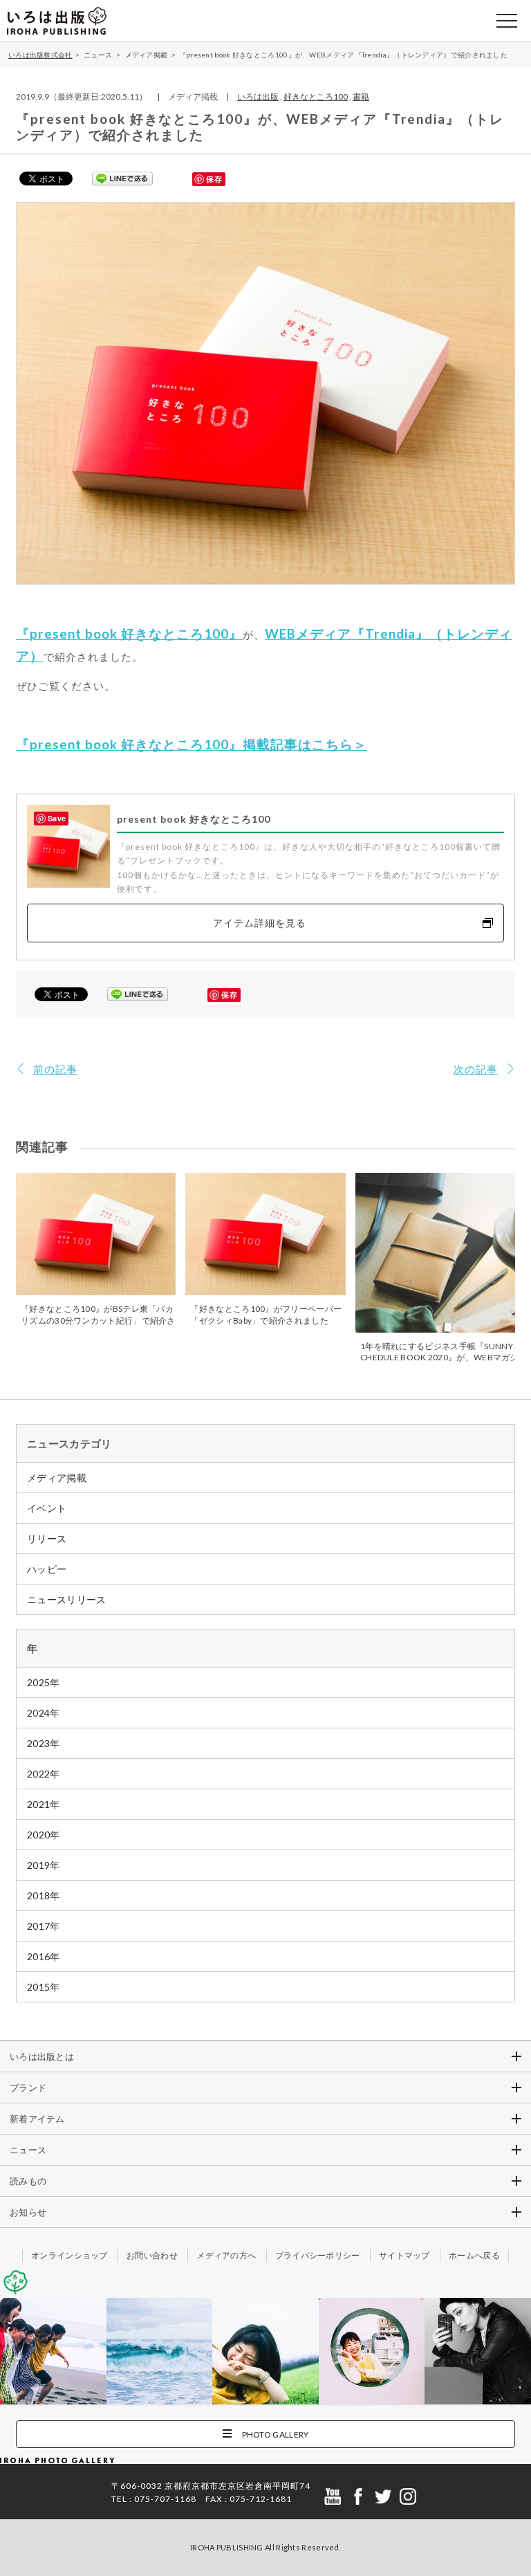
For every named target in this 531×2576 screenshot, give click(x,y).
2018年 (44, 1896)
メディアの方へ (226, 2255)
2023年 (44, 1743)
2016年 (44, 1956)
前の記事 (55, 1069)
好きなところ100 (316, 97)
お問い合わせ (152, 2255)
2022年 (44, 1774)
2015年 (44, 1987)
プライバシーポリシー (318, 2255)
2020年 (44, 1835)
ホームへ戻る (474, 2255)
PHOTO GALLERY (276, 2435)
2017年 (44, 1926)
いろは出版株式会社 (57, 21)
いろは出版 (258, 97)
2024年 (44, 1713)
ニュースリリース (66, 1599)
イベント (47, 1508)
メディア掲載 (57, 1478)
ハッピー (47, 1569)
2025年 (44, 1682)
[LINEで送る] (122, 178)
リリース (47, 1538)
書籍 (361, 97)
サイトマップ (404, 2255)
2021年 (44, 1804)
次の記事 (476, 1069)
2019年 (44, 1865)
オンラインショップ (69, 2255)
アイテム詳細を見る (260, 923)
